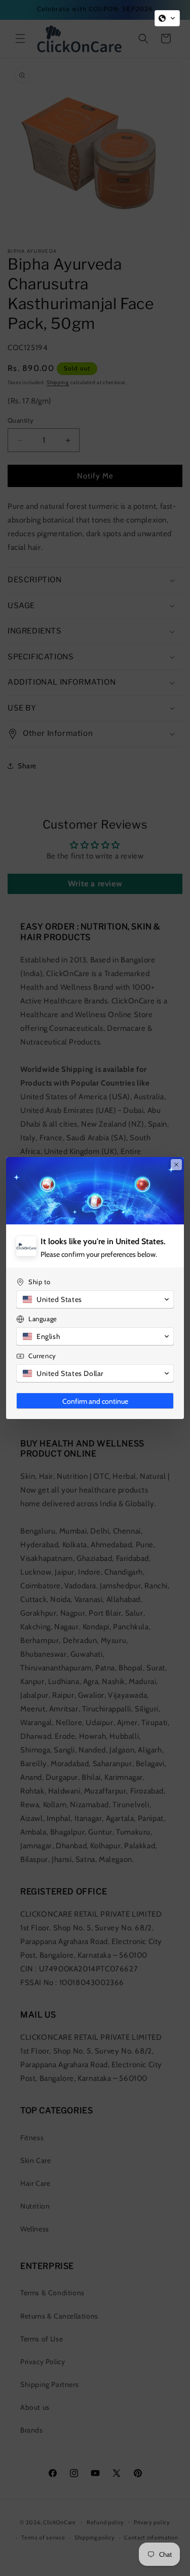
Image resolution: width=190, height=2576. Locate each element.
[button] (167, 18)
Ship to (39, 1282)
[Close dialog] (176, 1165)
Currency (42, 1356)
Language (43, 1319)
